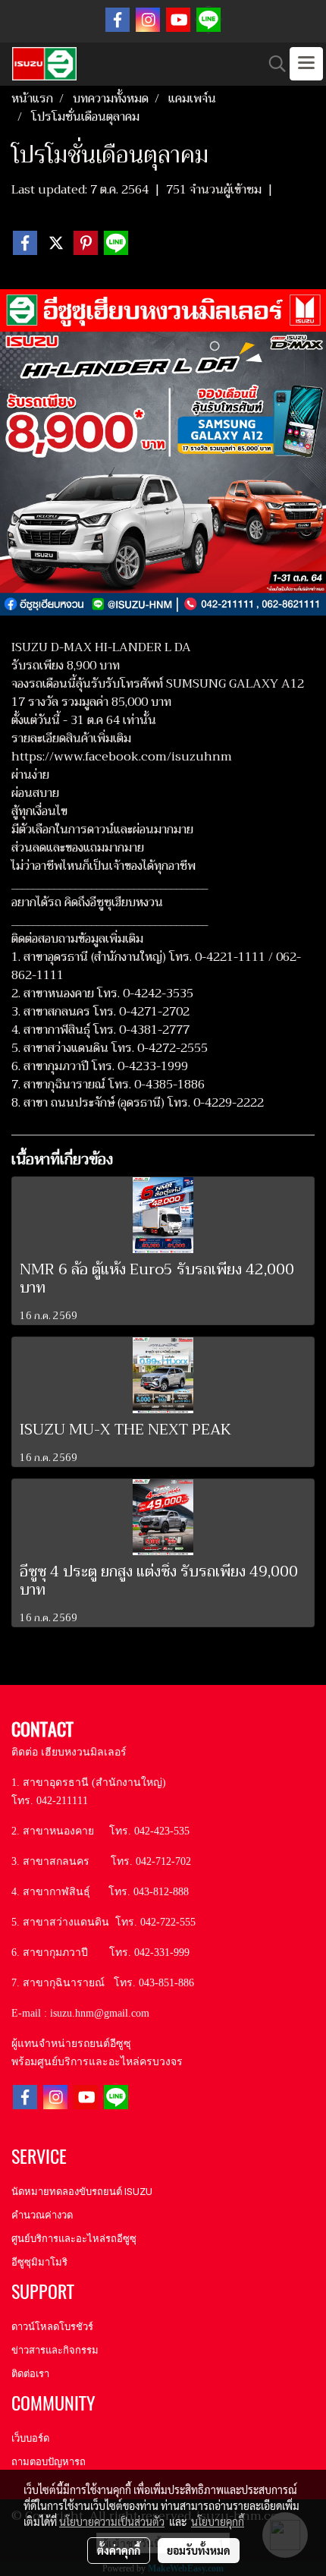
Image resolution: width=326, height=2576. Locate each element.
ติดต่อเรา (30, 2374)
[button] (272, 64)
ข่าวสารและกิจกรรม (55, 2350)
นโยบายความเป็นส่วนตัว (112, 2521)
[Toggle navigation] (306, 64)
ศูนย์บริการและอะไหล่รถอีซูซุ (74, 2239)
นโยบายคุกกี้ (218, 2521)
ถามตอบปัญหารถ (49, 2462)
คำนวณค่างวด (42, 2215)
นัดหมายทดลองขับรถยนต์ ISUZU (82, 2192)
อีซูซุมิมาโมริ (39, 2262)
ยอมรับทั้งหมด (199, 2550)
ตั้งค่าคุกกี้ (119, 2550)
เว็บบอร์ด (30, 2438)
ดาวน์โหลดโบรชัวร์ (52, 2327)
